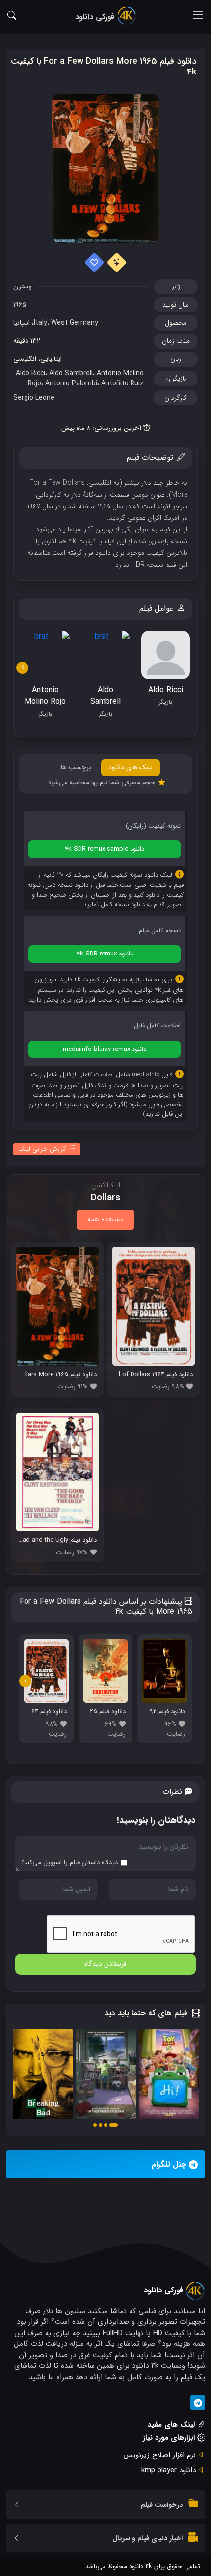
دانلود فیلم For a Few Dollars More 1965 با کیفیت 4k (104, 67)
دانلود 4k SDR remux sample (105, 849)
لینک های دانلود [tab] (131, 767)
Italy (40, 323)
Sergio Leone (34, 398)
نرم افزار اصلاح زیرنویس (159, 2455)
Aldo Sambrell (71, 373)
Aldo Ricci (30, 373)
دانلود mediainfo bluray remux (105, 1049)
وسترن (23, 286)
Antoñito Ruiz (122, 383)
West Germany (75, 323)
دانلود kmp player (169, 2470)
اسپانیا (22, 323)
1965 (20, 305)
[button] (114, 2125)
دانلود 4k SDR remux (105, 954)
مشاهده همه (105, 1219)
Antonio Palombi (71, 383)
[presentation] (22, 668)
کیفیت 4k (82, 541)
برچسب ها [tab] (76, 767)
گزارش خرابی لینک (42, 1149)
